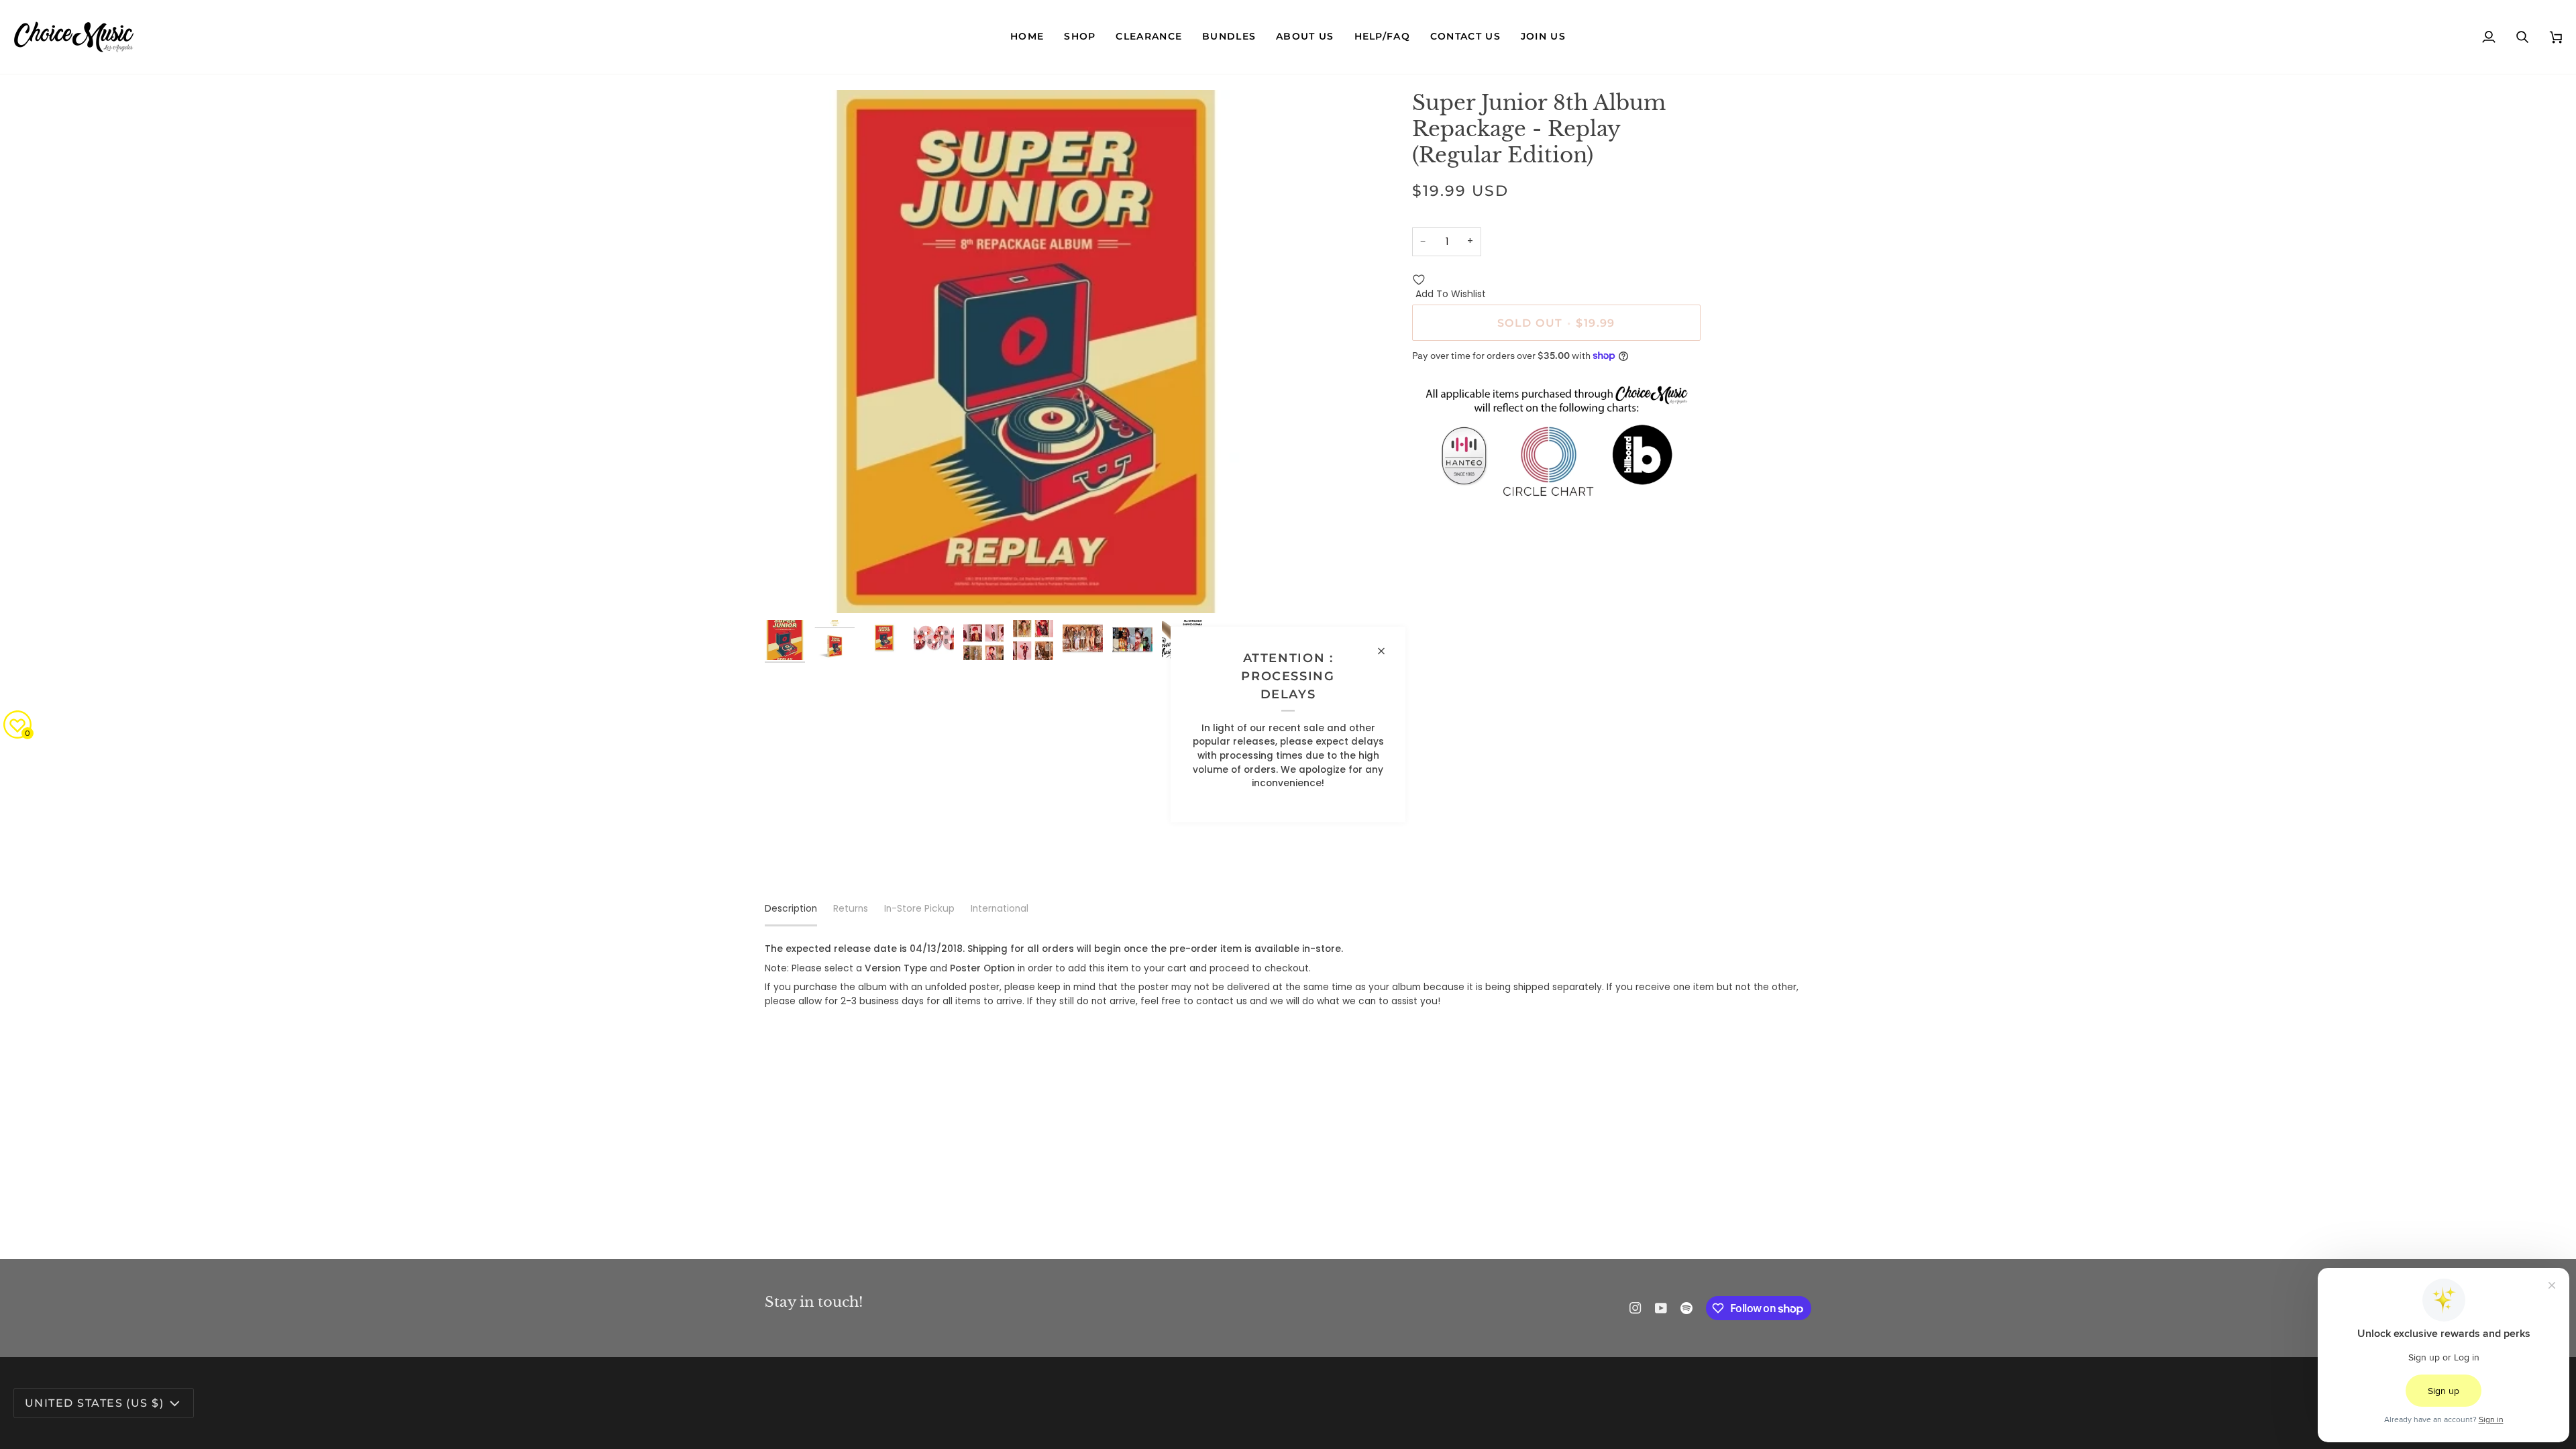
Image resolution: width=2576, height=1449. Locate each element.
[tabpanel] (1288, 976)
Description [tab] (791, 909)
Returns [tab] (851, 909)
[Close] (1387, 651)
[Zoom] (1026, 352)
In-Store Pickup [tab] (919, 909)
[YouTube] (1661, 1308)
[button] (1080, 37)
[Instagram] (1635, 1308)
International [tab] (1000, 909)
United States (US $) (94, 1403)
